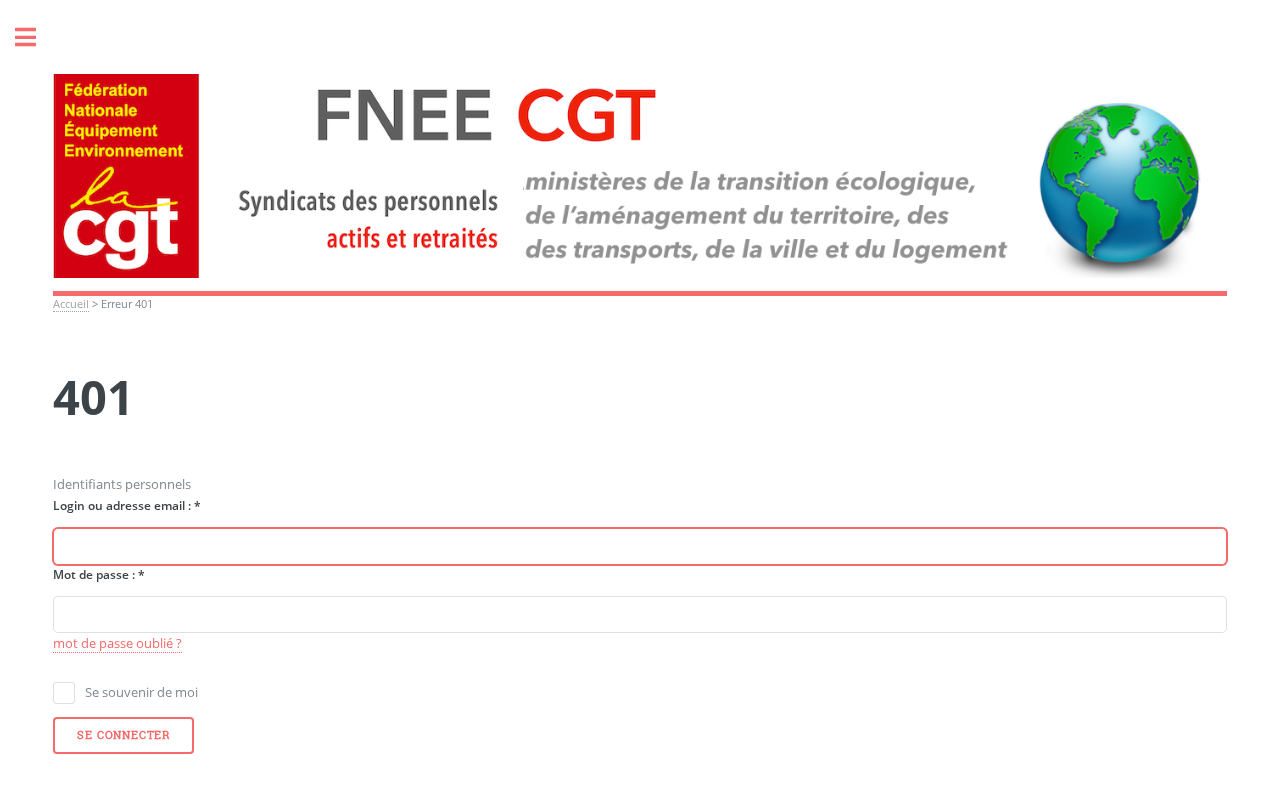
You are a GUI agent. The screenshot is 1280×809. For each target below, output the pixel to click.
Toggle (36, 37)
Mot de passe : (99, 574)
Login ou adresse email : (127, 505)
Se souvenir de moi (141, 692)
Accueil (71, 304)
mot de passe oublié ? (117, 643)
